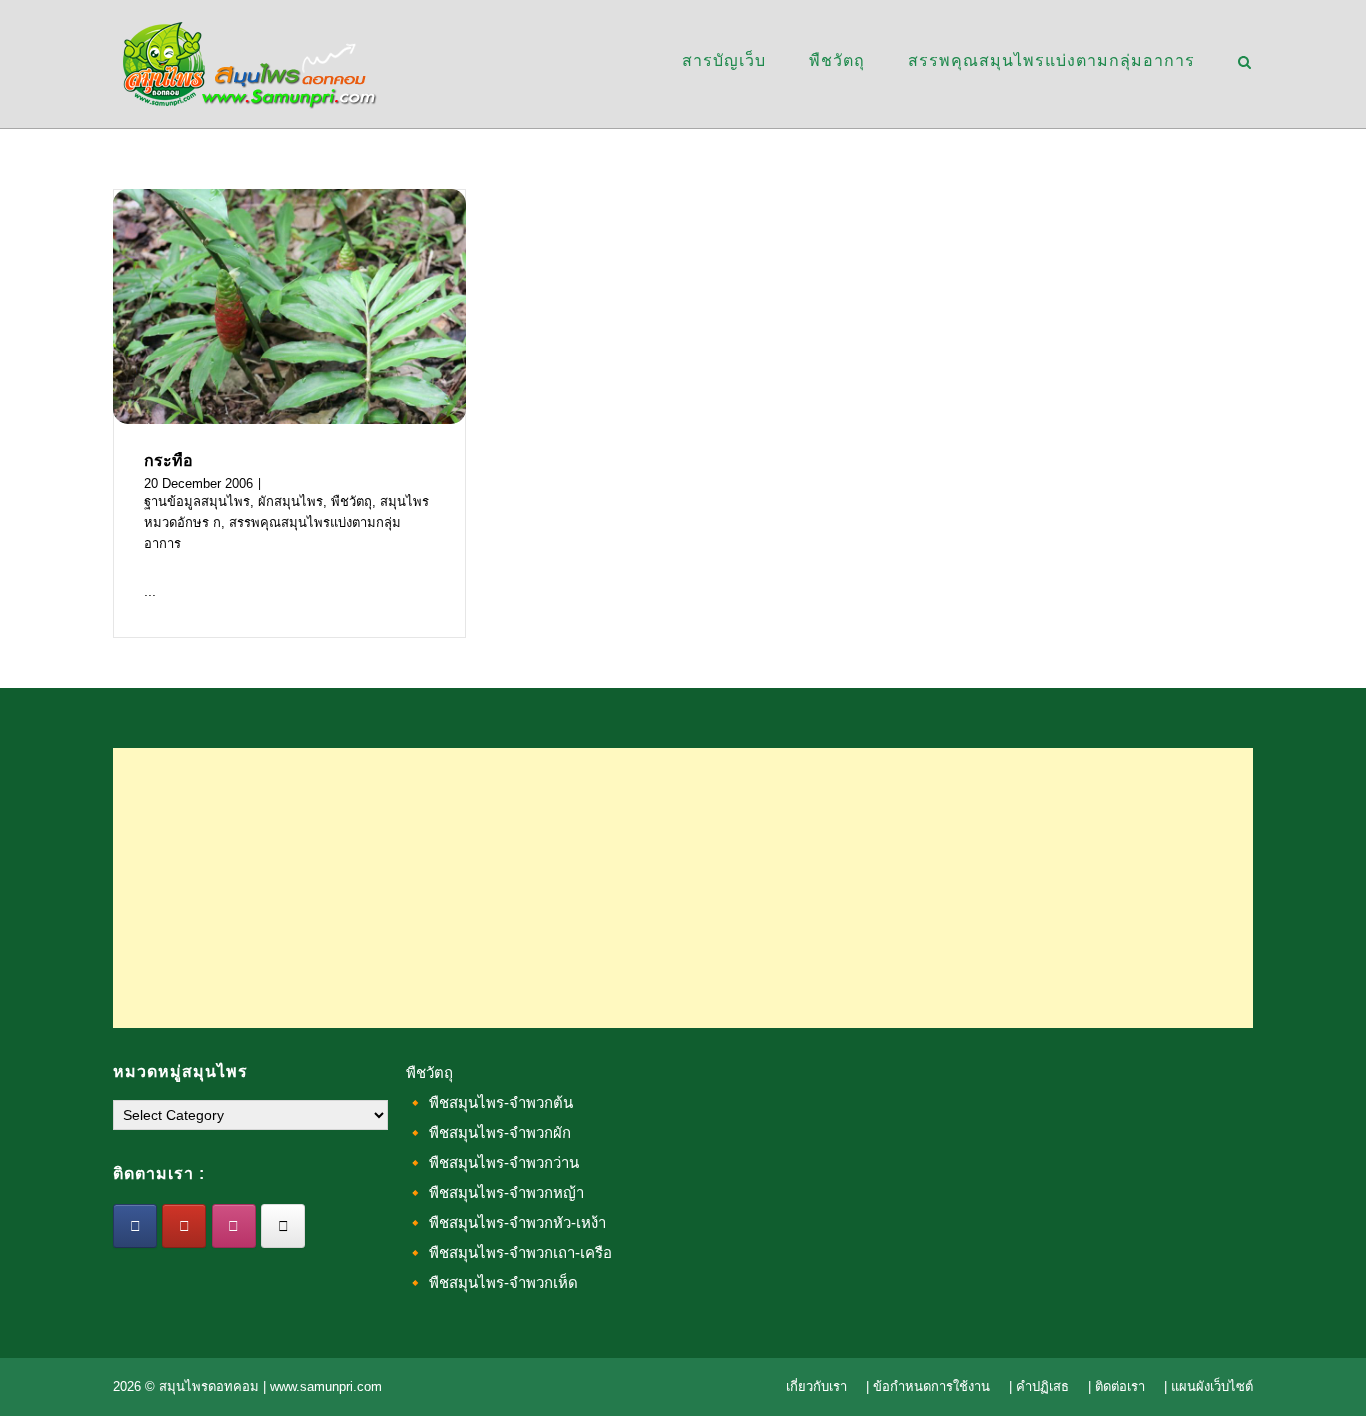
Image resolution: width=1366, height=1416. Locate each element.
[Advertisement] (683, 888)
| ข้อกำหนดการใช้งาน (928, 1386)
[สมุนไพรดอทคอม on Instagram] (234, 1226)
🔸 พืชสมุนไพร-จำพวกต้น (489, 1102)
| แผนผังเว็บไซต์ (1208, 1386)
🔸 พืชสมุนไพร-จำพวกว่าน (492, 1162)
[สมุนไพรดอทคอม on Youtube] (184, 1226)
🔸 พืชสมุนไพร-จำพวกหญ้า (495, 1192)
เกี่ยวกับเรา (816, 1386)
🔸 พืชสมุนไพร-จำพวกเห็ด (492, 1282)
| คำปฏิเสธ (1039, 1386)
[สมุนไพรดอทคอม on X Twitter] (283, 1226)
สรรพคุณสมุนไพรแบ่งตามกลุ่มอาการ (1051, 60)
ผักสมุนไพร (290, 501)
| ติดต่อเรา (1116, 1386)
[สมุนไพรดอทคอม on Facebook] (135, 1226)
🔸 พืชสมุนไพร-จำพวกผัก (488, 1132)
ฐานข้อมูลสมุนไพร (197, 501)
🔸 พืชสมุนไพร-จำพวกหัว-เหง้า (506, 1222)
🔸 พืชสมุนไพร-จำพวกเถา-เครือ (509, 1252)
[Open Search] (1244, 63)
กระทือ (168, 460)
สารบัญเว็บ (724, 60)
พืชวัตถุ (837, 60)
